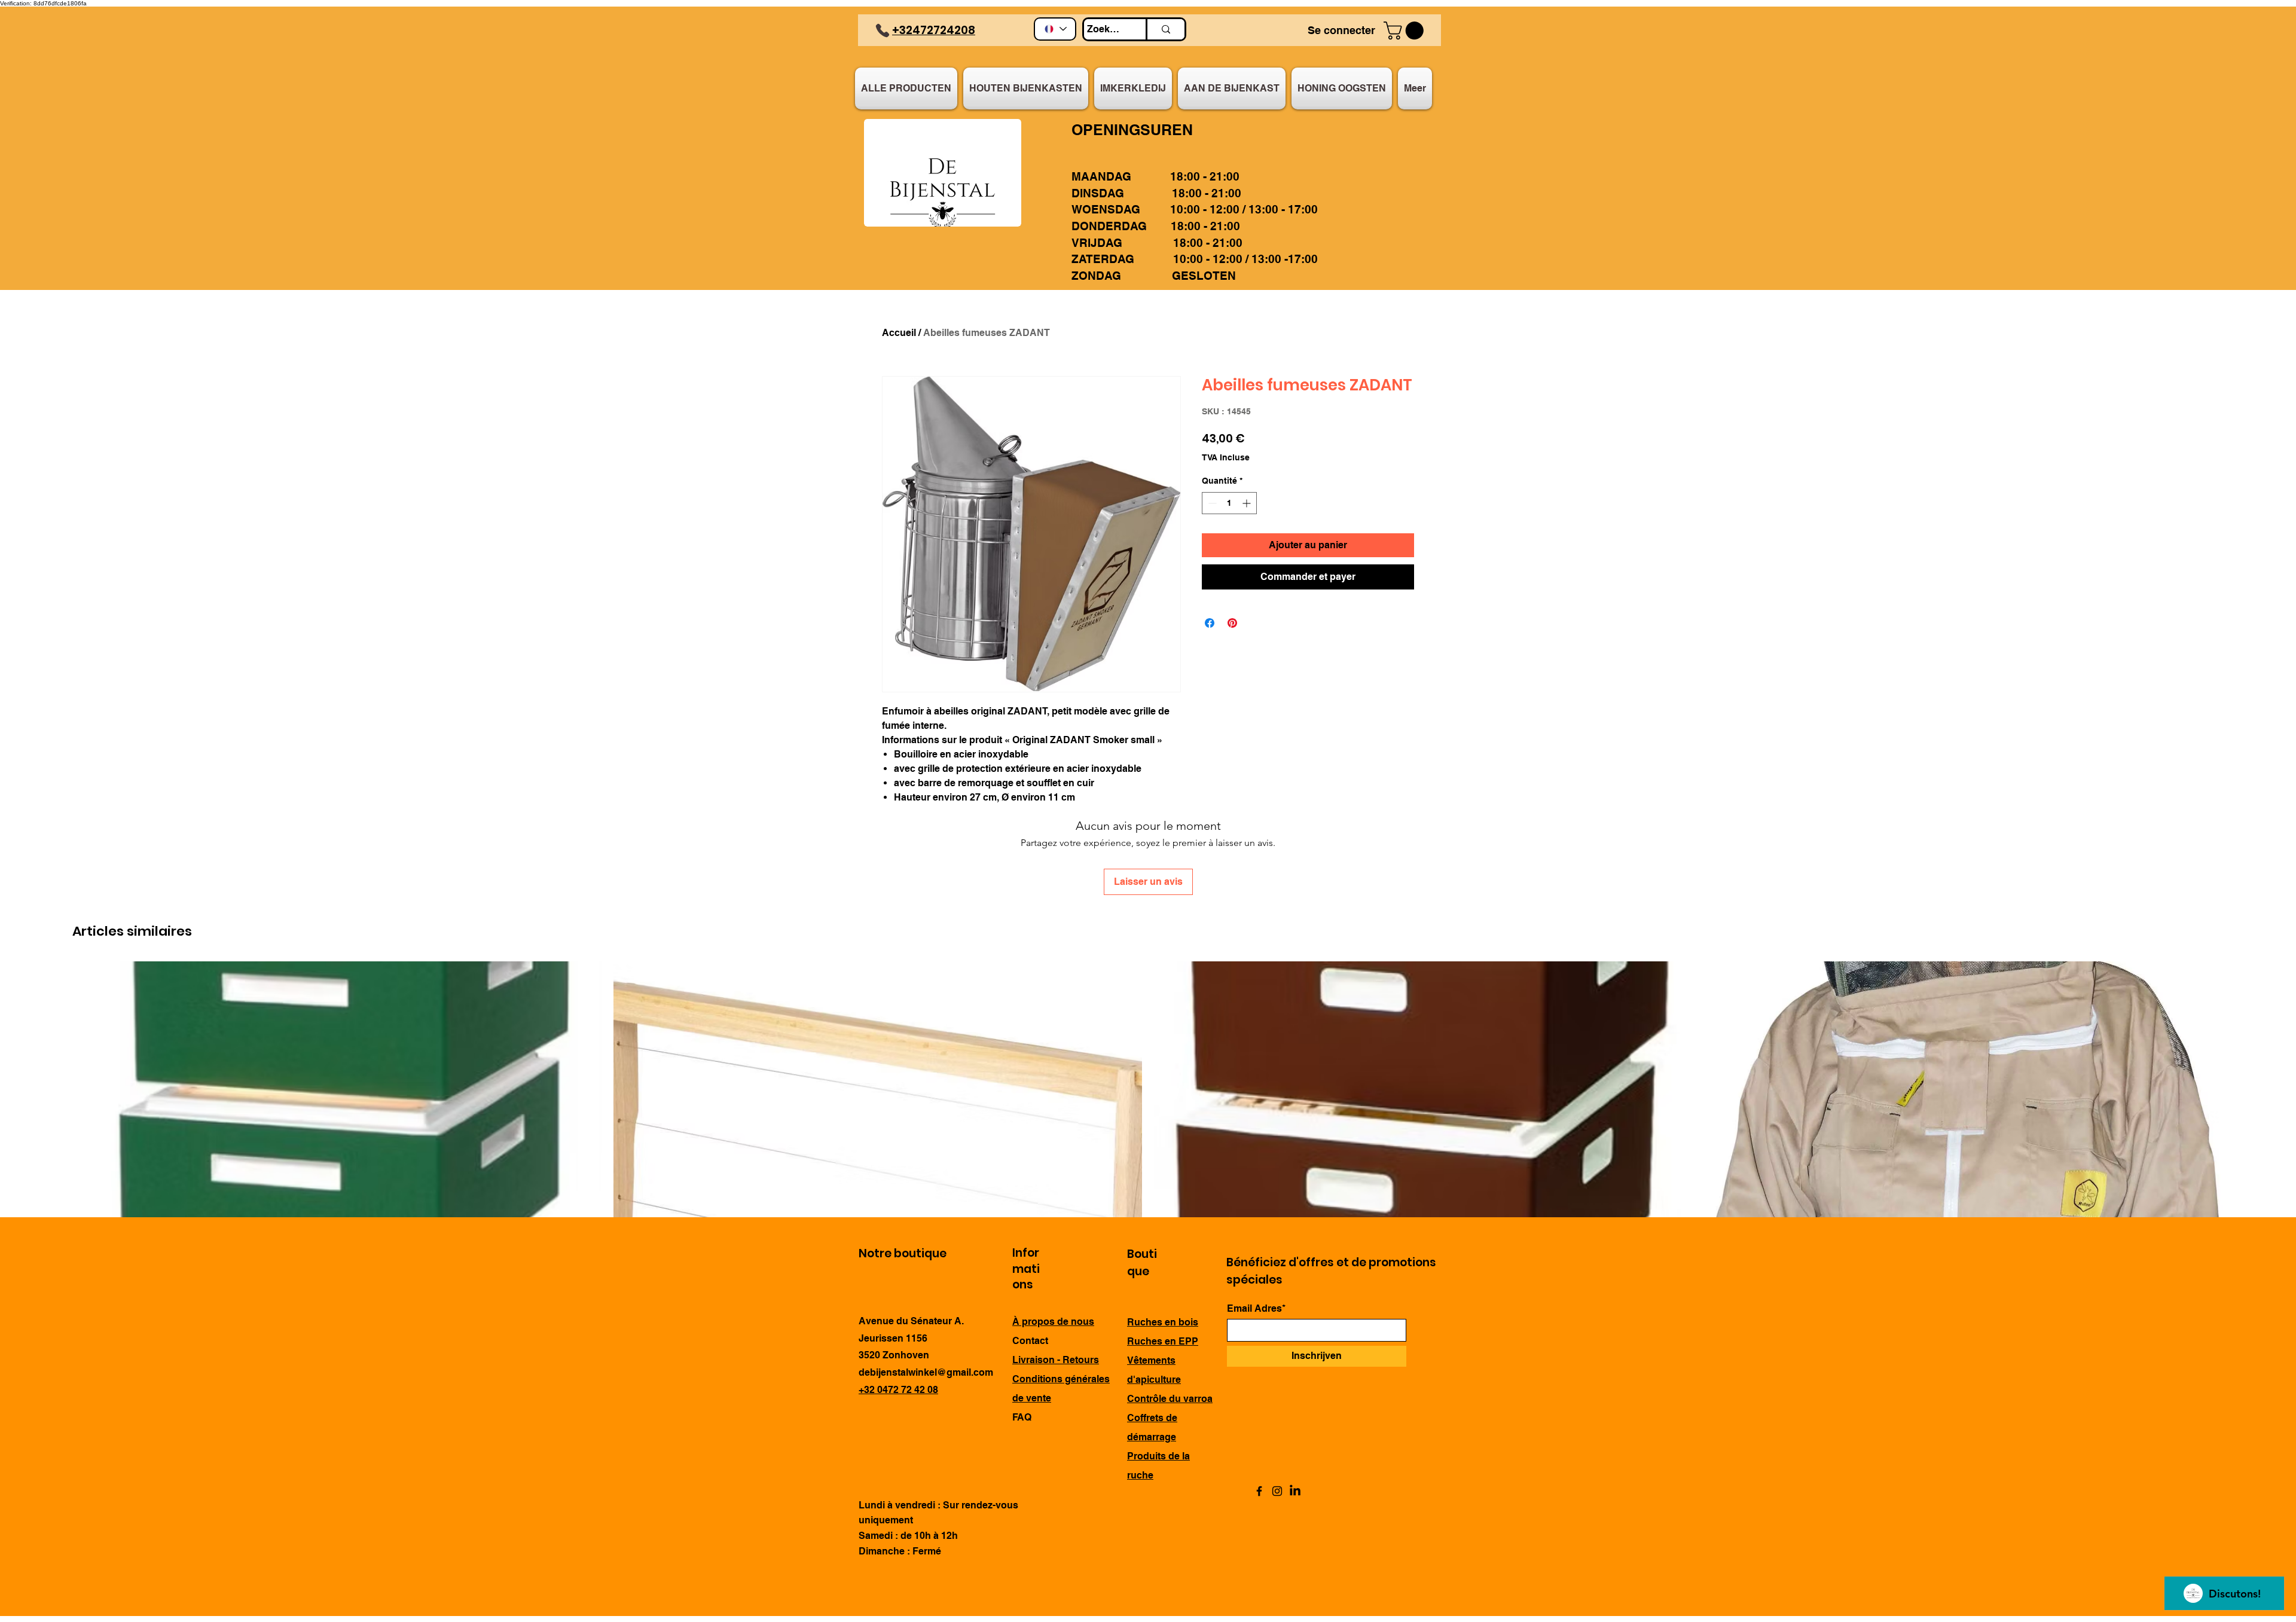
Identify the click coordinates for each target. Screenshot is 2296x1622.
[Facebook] (1259, 1491)
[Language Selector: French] (1055, 29)
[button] (1406, 30)
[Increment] (1248, 503)
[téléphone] (883, 30)
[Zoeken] (1165, 29)
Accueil (899, 333)
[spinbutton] (1229, 503)
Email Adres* (1256, 1309)
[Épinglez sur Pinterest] (1232, 623)
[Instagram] (1277, 1491)
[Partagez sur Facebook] (1210, 623)
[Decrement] (1211, 503)
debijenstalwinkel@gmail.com (926, 1372)
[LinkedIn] (1295, 1491)
